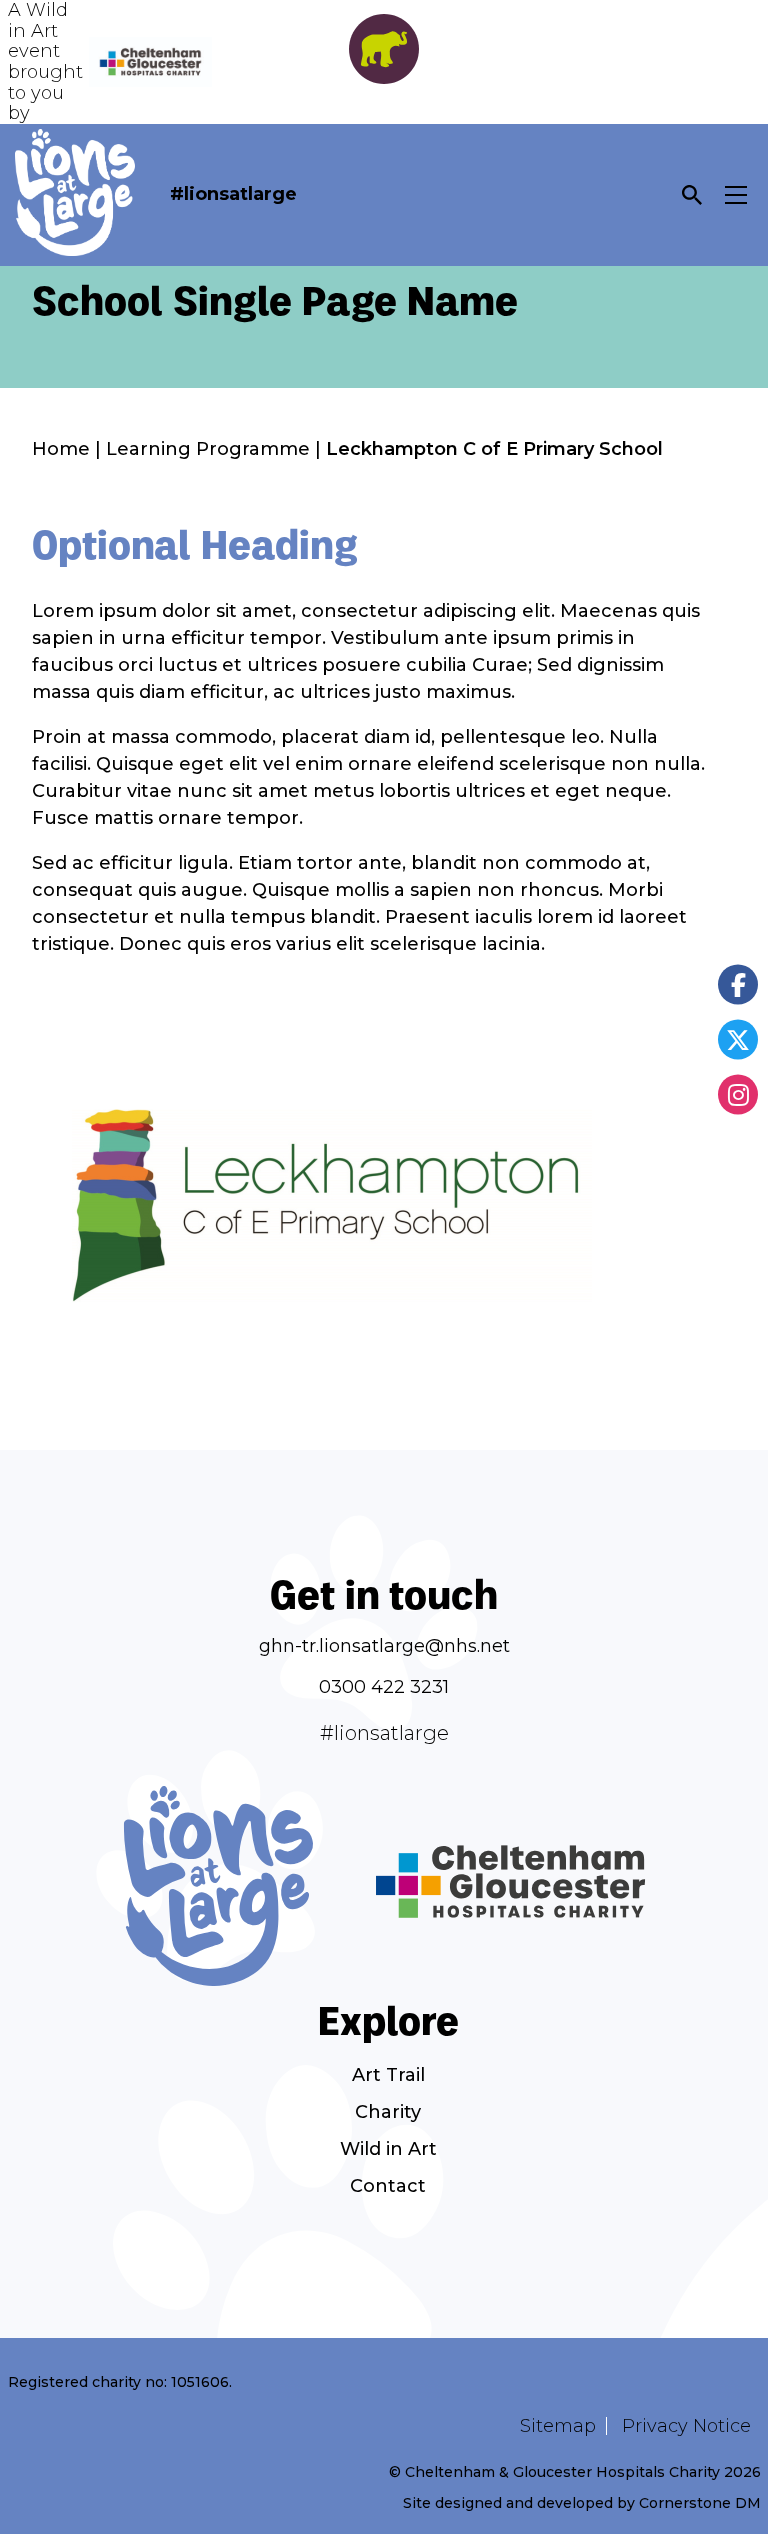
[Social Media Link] (738, 984)
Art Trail (388, 2075)
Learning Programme (208, 449)
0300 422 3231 (384, 1687)
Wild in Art (388, 2149)
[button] (692, 195)
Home (61, 449)
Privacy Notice (686, 2426)
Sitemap (558, 2426)
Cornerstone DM (700, 2503)
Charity (388, 2112)
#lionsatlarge (233, 194)
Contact (388, 2186)
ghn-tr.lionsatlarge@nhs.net (384, 1646)
